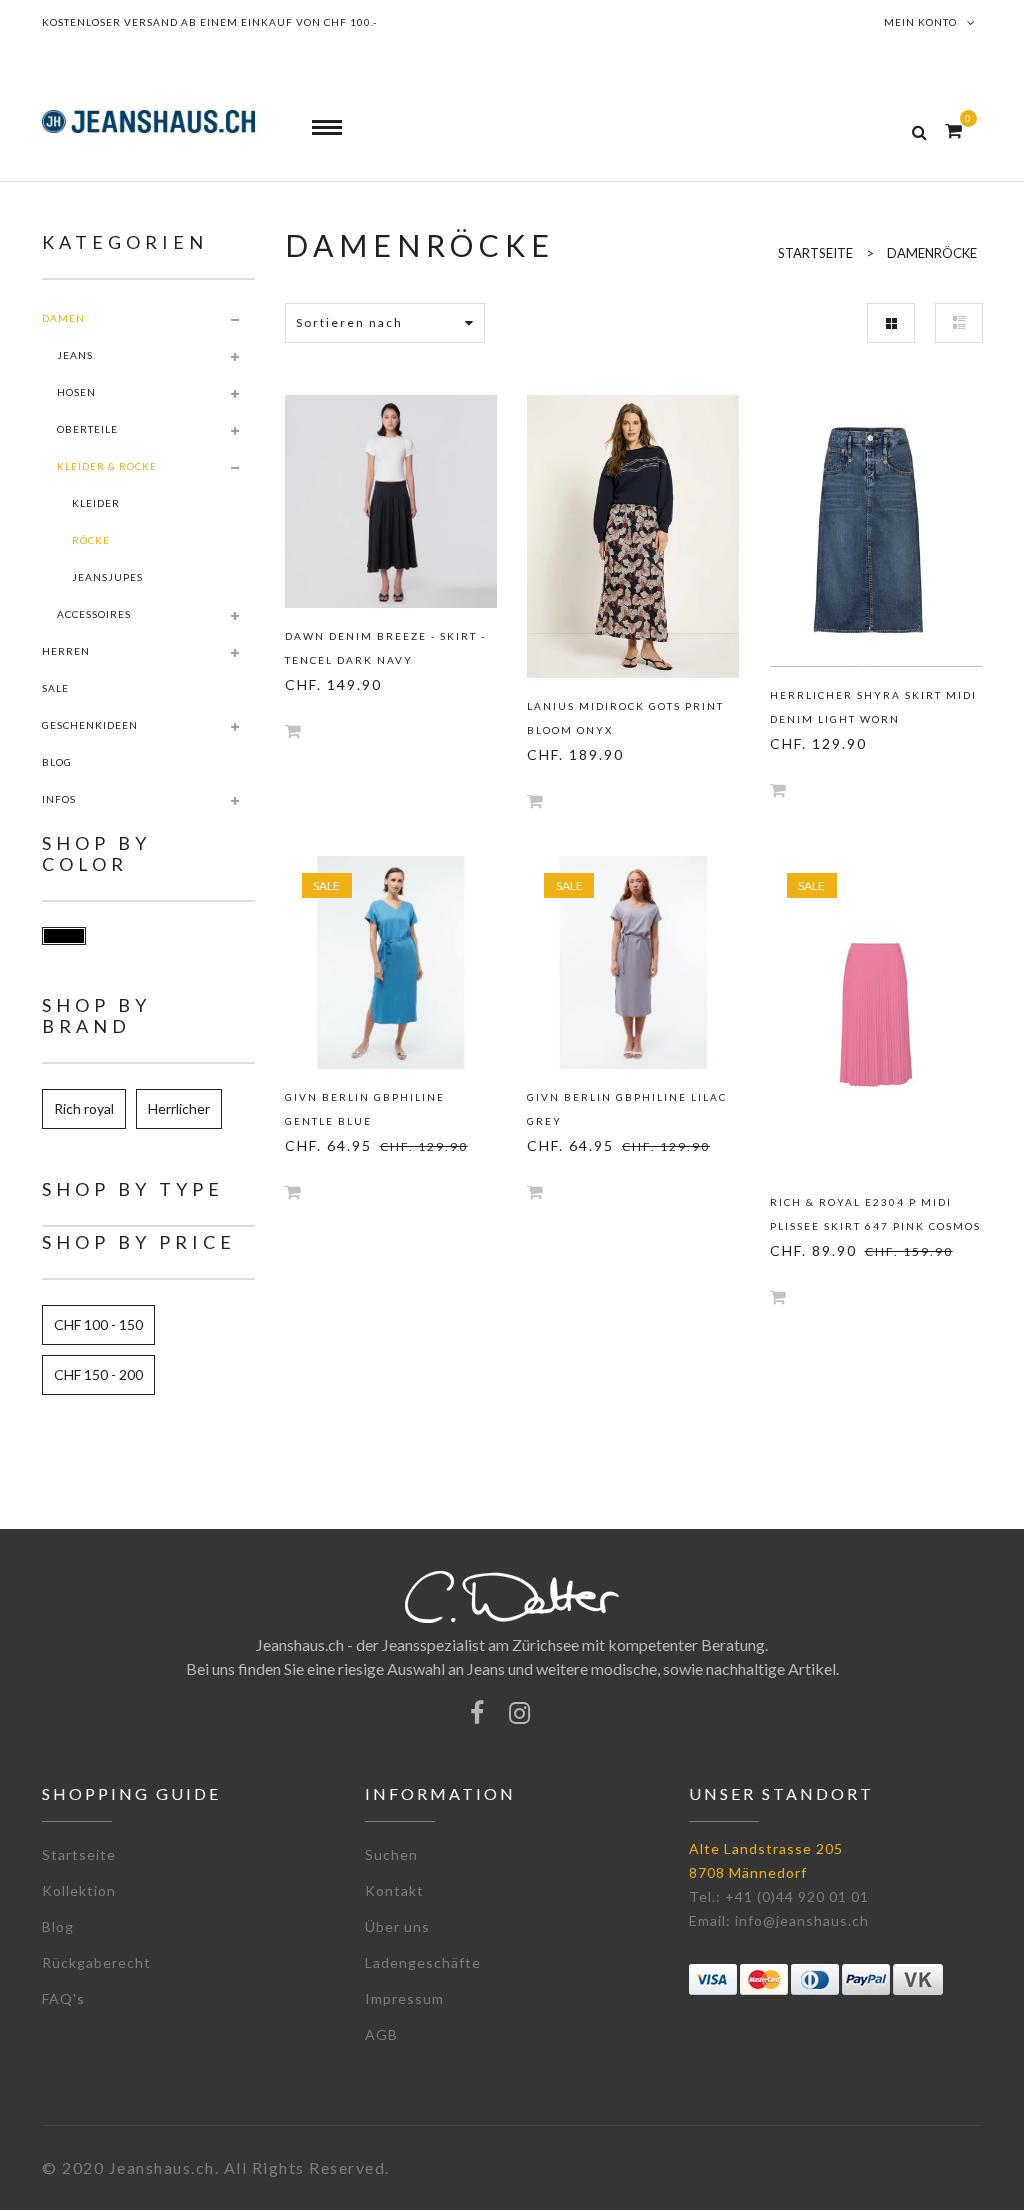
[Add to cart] (293, 730)
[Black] (64, 936)
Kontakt (394, 1890)
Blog (58, 1926)
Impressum (404, 1998)
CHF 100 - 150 (98, 1324)
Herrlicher (179, 1108)
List (959, 323)
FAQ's (63, 1998)
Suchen (391, 1854)
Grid (891, 323)
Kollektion (79, 1890)
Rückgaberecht (96, 1962)
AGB (381, 2034)
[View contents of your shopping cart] (953, 130)
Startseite (79, 1854)
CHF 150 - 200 (98, 1374)
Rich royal (84, 1108)
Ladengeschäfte (423, 1962)
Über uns (397, 1926)
